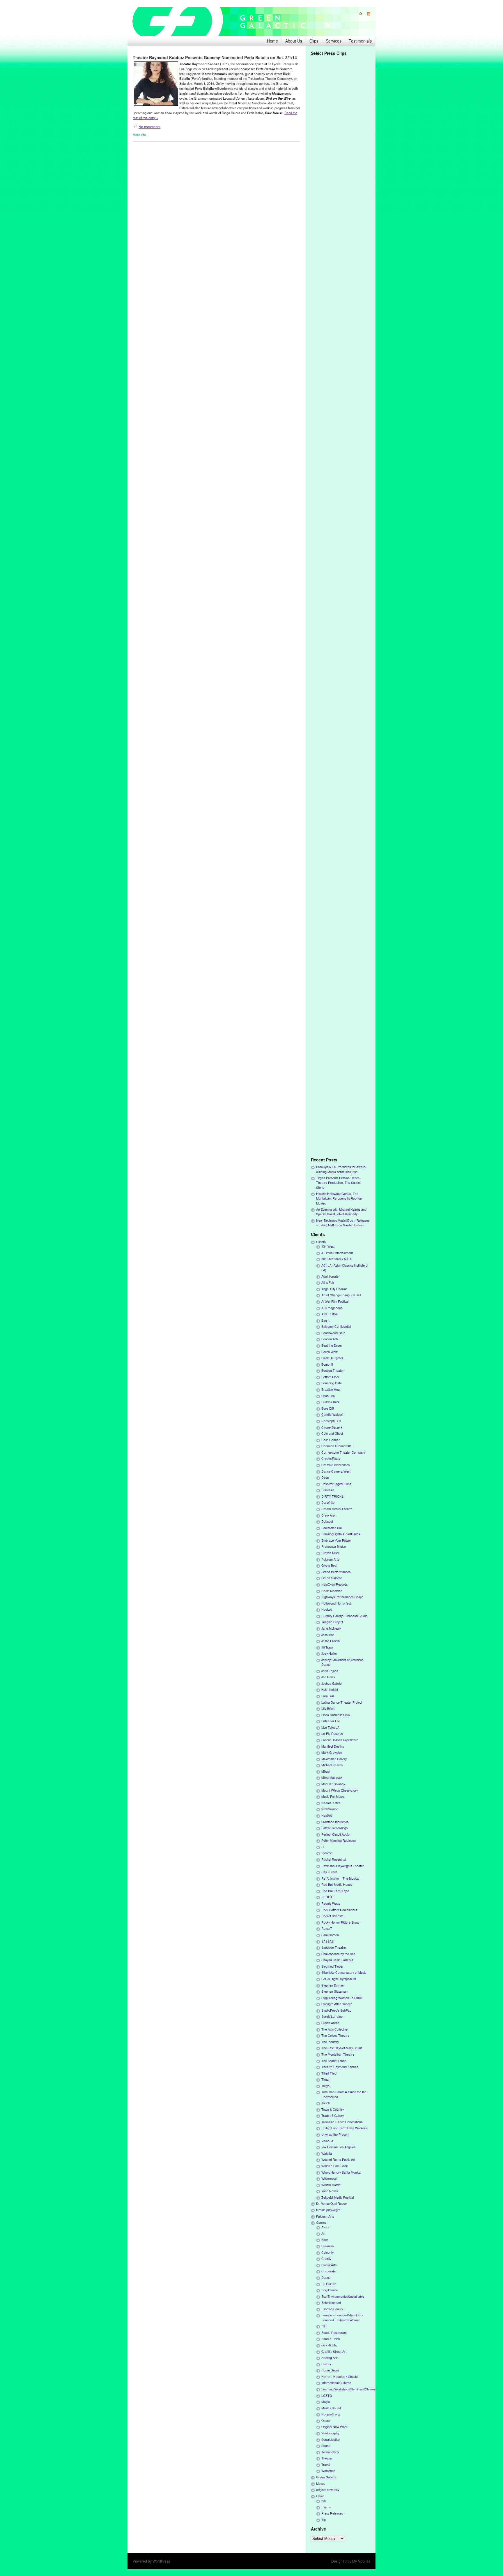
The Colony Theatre (335, 2035)
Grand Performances (336, 1572)
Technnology (330, 2452)
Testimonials (360, 41)
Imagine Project (332, 1622)
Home (272, 41)
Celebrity (327, 2252)
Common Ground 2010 (337, 1446)
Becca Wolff (330, 1352)
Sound (326, 2446)
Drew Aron (329, 1515)
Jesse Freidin (331, 1641)
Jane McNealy (331, 1628)
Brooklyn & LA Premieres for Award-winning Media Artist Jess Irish (341, 1169)
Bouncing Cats (331, 1383)
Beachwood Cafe (333, 1333)
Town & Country (333, 2109)
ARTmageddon (332, 1308)
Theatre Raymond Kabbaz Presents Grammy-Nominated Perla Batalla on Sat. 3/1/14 (215, 57)
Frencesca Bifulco (334, 1546)
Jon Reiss (328, 1677)
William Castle (331, 2185)
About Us (294, 41)
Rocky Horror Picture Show (340, 1922)
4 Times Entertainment (337, 1253)
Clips (314, 41)
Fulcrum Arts (330, 1559)
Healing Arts (330, 2358)
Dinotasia (328, 1490)
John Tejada (330, 1671)
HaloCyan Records (334, 1584)
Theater (327, 2458)
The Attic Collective (334, 2029)
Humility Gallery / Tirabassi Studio (344, 1616)
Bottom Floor (330, 1377)
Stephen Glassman (334, 1991)
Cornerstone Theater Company (343, 1452)
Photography (330, 2433)
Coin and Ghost (332, 1433)
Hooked (327, 1609)
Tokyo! (326, 2086)
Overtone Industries (335, 1822)
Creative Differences (335, 1465)
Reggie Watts (331, 1903)
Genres (321, 2222)
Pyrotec (327, 1853)
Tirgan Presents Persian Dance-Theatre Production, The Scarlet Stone (338, 1183)
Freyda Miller (330, 1553)
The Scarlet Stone (334, 2061)
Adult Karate (330, 1276)
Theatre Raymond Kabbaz (340, 2067)
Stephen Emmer (333, 1985)
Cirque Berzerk (332, 1427)
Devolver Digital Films (336, 1484)
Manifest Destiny (333, 1746)
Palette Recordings (334, 1828)
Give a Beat (329, 1565)
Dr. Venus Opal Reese (331, 2203)
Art (323, 2233)
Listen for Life (331, 1721)
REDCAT (328, 1897)
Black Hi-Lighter (332, 1358)
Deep (325, 1477)
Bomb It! (327, 1364)
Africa (325, 2227)
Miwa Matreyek (332, 1778)
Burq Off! (328, 1408)
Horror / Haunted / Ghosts (339, 2377)
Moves (321, 2483)
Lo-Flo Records (332, 1734)
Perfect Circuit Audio (335, 1834)
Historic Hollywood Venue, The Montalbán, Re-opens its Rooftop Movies (339, 1198)
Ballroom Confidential (336, 1326)
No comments (149, 127)
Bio (324, 2501)
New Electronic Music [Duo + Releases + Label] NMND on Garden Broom (343, 1223)
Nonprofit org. (331, 2414)
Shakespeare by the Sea (338, 1954)
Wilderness (329, 2178)
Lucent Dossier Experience (340, 1740)
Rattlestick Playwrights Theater (343, 1866)
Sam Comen (330, 1935)
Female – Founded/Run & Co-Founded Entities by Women (342, 2317)
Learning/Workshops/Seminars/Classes (348, 2389)
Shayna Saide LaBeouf (337, 1960)
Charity (326, 2259)
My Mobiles (361, 2561)
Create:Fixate (331, 1458)
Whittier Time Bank (334, 2166)
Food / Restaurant (334, 2333)
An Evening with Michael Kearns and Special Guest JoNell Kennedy (341, 1212)
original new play (328, 2490)
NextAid (327, 1815)
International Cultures (336, 2383)
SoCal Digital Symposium (339, 1979)
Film (324, 2326)
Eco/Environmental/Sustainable (343, 2296)
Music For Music (333, 1796)
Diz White (328, 1502)
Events (326, 2507)
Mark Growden (332, 1752)
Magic (325, 2402)
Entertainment (331, 2303)
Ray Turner (329, 1872)
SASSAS (327, 1941)
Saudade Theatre (334, 1947)
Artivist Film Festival (335, 1301)
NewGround (330, 1809)
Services (334, 41)
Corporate (328, 2271)
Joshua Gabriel (332, 1683)
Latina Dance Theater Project (342, 1702)
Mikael (326, 1771)
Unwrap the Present (335, 2134)
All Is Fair (328, 1282)
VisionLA (327, 2141)
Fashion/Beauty (332, 2309)
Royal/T (327, 1928)
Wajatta (327, 2153)
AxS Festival (330, 1314)
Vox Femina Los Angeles (338, 2147)
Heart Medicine (332, 1591)
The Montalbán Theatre (338, 2054)
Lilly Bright (328, 1708)
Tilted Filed (329, 2073)
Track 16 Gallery (333, 2115)
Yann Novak (330, 2191)
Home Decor (330, 2370)
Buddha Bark (330, 1402)
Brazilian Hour (331, 1389)
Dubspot (327, 1521)
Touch (326, 2103)
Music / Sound (331, 2408)
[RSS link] (366, 14)
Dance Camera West (336, 1471)
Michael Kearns (332, 1765)
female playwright (328, 2210)
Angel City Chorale (334, 1289)
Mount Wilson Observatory (340, 1790)
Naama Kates (331, 1803)
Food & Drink (331, 2339)
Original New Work (334, 2427)
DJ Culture (329, 2284)
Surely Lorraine (332, 2016)
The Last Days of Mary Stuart (342, 2048)
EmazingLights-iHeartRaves (341, 1534)
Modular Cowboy (333, 1784)
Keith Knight (330, 1690)
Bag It (325, 1320)
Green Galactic (332, 1578)
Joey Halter (329, 1653)
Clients (321, 1242)
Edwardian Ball (332, 1528)
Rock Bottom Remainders (339, 1910)
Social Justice (331, 2439)
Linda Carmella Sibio (336, 1715)
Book (325, 2240)
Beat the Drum (332, 1345)
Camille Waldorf (332, 1414)
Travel (326, 2465)
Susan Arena (330, 2023)
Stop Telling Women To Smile (342, 1998)
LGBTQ (327, 2395)
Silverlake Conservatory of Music (344, 1972)
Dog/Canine (330, 2290)
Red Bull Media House (337, 1884)
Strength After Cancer (337, 2004)
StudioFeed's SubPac (336, 2010)
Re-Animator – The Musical (340, 1878)
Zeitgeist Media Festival (338, 2197)
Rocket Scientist (332, 1916)
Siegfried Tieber (332, 1966)
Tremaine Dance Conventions (342, 2122)
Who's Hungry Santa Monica (341, 2172)
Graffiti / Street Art (334, 2351)
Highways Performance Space (342, 1597)
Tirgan (326, 2079)
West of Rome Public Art (338, 2159)
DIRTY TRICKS (332, 1496)
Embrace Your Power (336, 1540)
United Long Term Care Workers (344, 2128)
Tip (324, 2520)
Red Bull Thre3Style (335, 1891)
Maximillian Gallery (334, 1759)
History (326, 2364)
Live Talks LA (330, 1727)
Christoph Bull (331, 1421)
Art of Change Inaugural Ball (341, 1295)
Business (327, 2246)
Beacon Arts (330, 1339)
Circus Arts (329, 2265)
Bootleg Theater (333, 1370)
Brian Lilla (328, 1396)
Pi (323, 1847)
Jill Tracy (327, 1647)
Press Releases (332, 2513)
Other (320, 2496)
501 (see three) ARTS (337, 1259)
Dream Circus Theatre (337, 1509)
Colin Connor (331, 1440)
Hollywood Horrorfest (336, 1603)
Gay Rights (329, 2345)
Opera (326, 2421)
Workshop (328, 2471)
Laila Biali (328, 1696)
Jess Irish (328, 1635)
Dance (326, 2277)
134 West (328, 1246)
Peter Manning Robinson (339, 1840)
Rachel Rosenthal (334, 1859)
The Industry (330, 2042)
